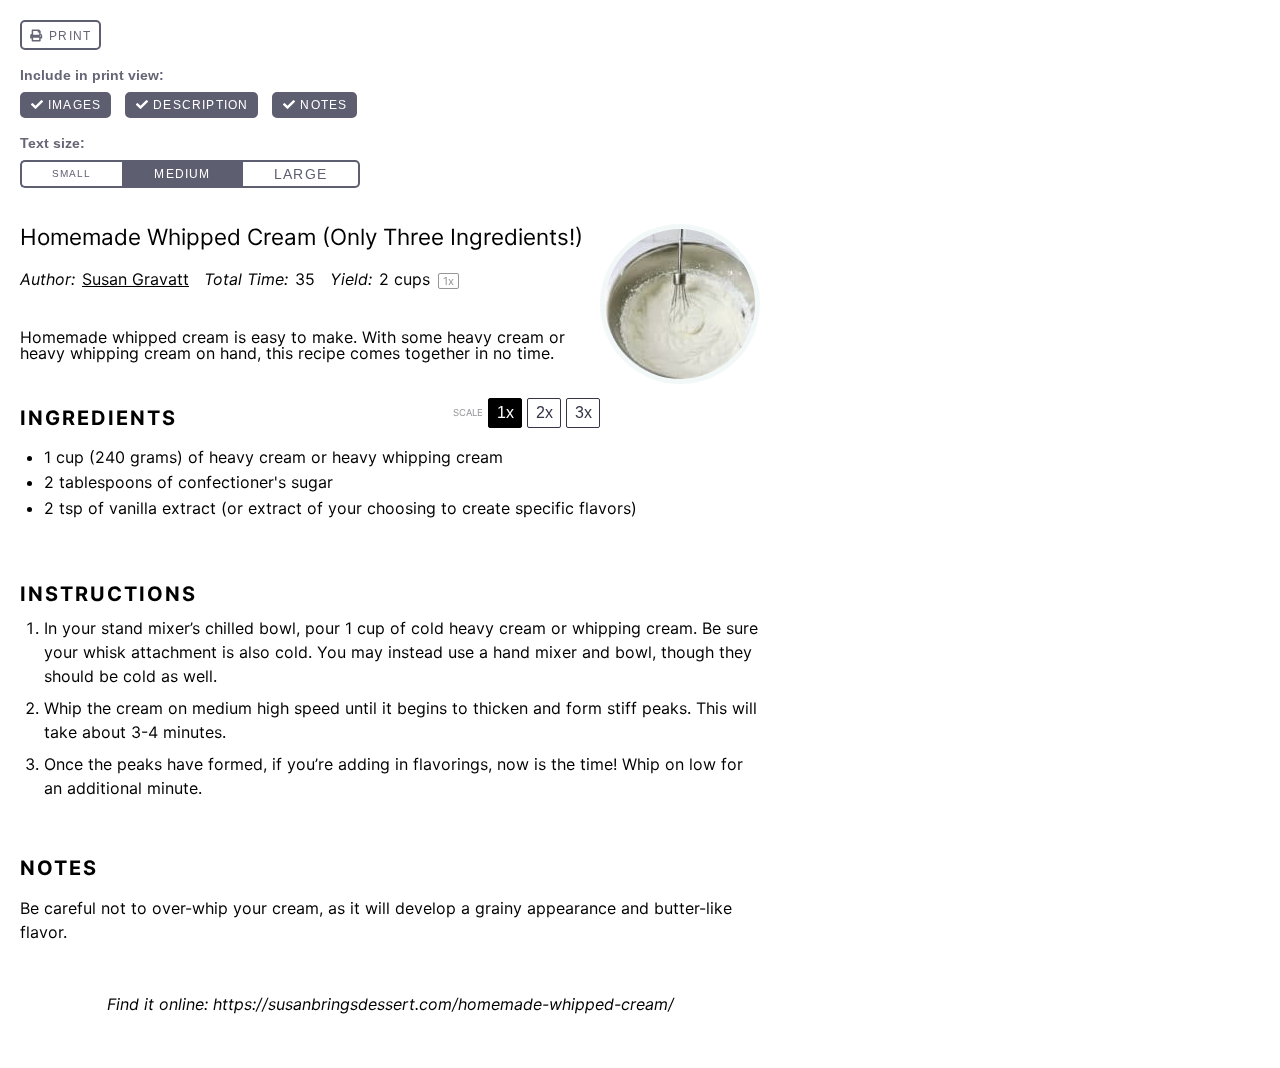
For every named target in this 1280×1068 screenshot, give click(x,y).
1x (505, 412)
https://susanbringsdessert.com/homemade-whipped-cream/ (443, 1004)
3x (583, 412)
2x (544, 412)
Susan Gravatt (135, 279)
